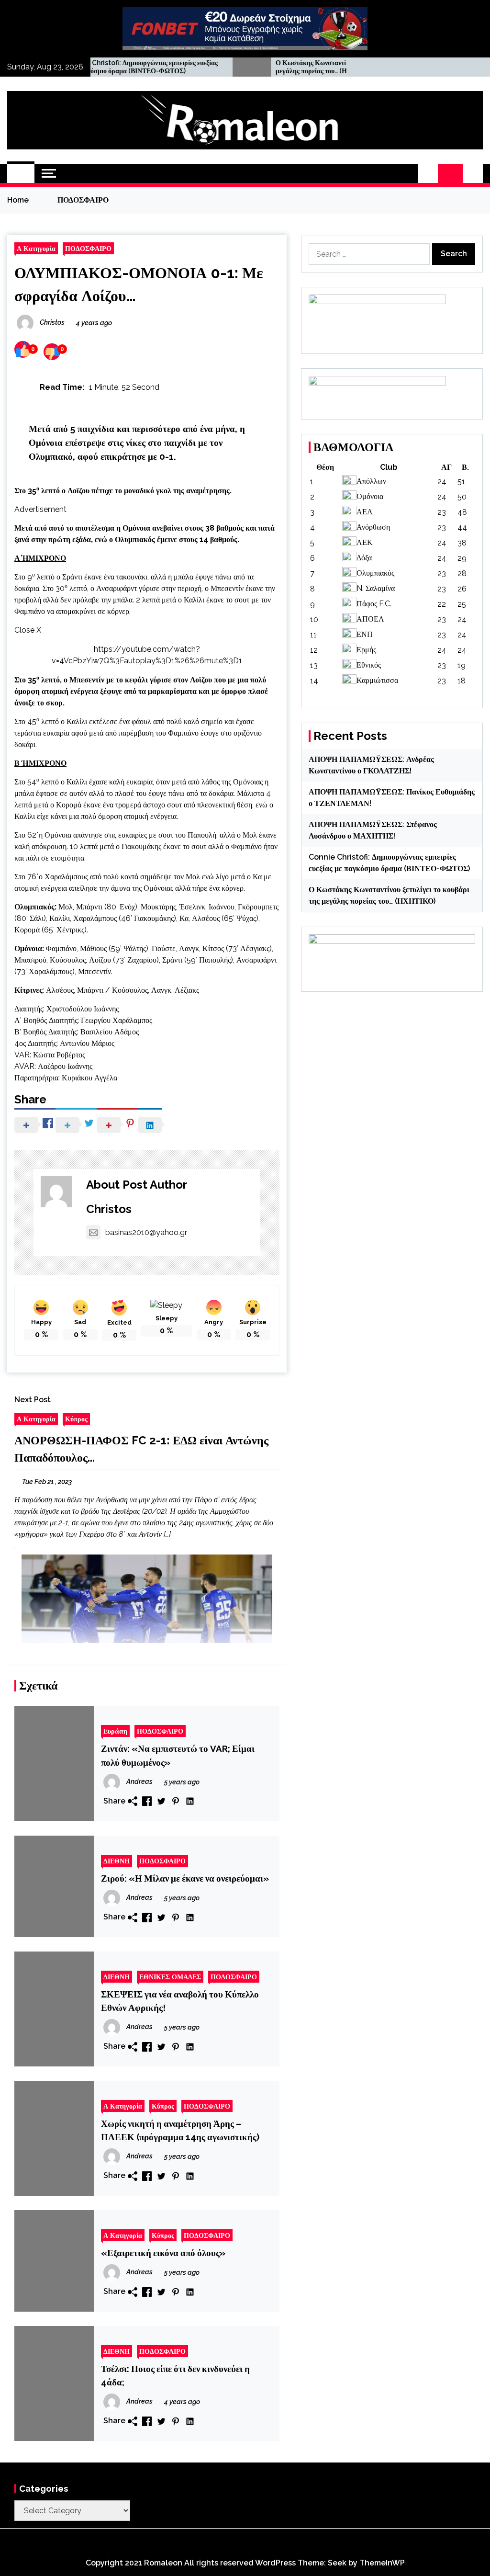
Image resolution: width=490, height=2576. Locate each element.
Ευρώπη (115, 1731)
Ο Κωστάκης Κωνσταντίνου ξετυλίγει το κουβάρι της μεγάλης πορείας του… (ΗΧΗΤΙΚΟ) (289, 67)
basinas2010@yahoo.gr (146, 1232)
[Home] (21, 173)
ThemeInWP (382, 2563)
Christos (109, 1209)
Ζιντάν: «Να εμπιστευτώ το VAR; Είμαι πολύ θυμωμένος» (178, 1755)
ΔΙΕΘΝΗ (117, 1861)
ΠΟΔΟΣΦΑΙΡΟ (88, 248)
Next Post (33, 1400)
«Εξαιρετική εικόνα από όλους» (163, 2253)
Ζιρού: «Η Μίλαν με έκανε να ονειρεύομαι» (185, 1878)
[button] (428, 173)
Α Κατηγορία (36, 248)
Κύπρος (76, 1419)
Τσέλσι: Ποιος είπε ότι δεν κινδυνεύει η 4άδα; (175, 2375)
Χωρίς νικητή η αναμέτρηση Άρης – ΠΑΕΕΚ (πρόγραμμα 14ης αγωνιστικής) (180, 2130)
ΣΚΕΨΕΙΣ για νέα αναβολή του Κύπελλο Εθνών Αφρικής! (180, 2001)
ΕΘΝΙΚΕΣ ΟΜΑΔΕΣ (170, 1977)
